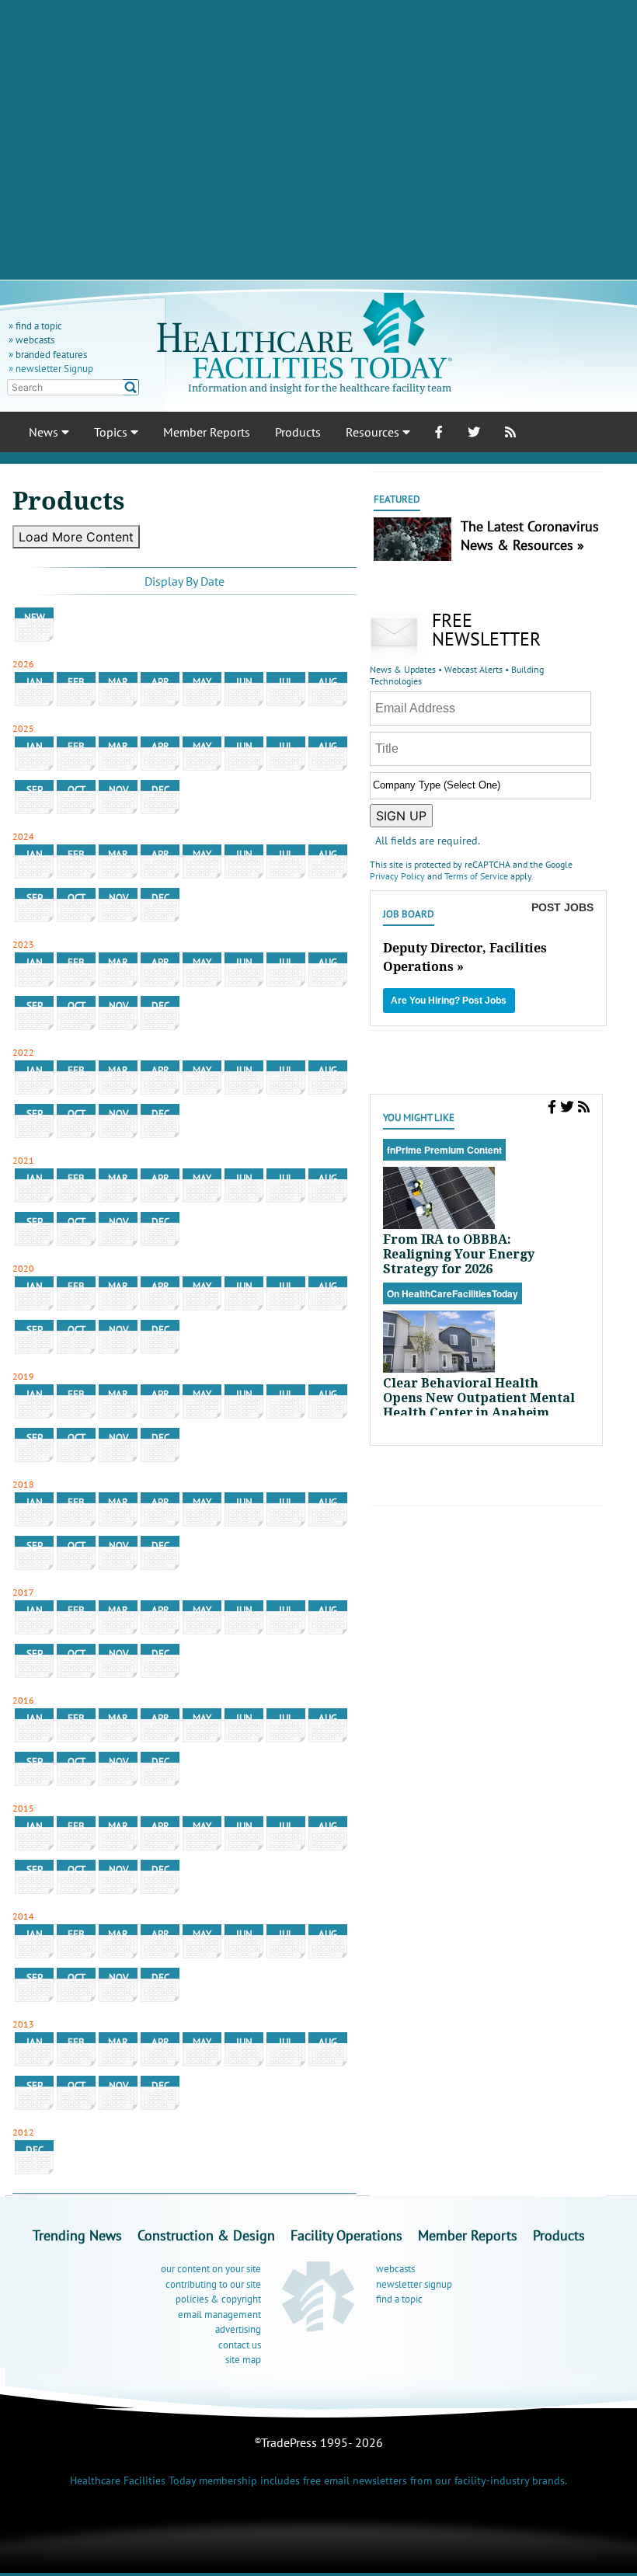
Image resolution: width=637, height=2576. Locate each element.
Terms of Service (476, 876)
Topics (112, 432)
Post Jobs (562, 907)
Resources (374, 432)
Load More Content (76, 537)
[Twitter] (567, 1107)
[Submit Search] (131, 387)
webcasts (35, 340)
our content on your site (211, 2269)
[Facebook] (552, 1107)
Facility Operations (346, 2235)
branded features (51, 355)
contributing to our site (213, 2284)
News (45, 432)
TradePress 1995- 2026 (322, 2442)
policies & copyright (218, 2299)
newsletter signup (414, 2284)
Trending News (77, 2235)
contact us (240, 2345)
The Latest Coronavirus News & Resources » (530, 536)
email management (219, 2315)
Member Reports (207, 432)
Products (298, 432)
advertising (238, 2329)
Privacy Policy (397, 876)
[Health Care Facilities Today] (318, 2296)
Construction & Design (206, 2235)
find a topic (39, 326)
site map (243, 2360)
